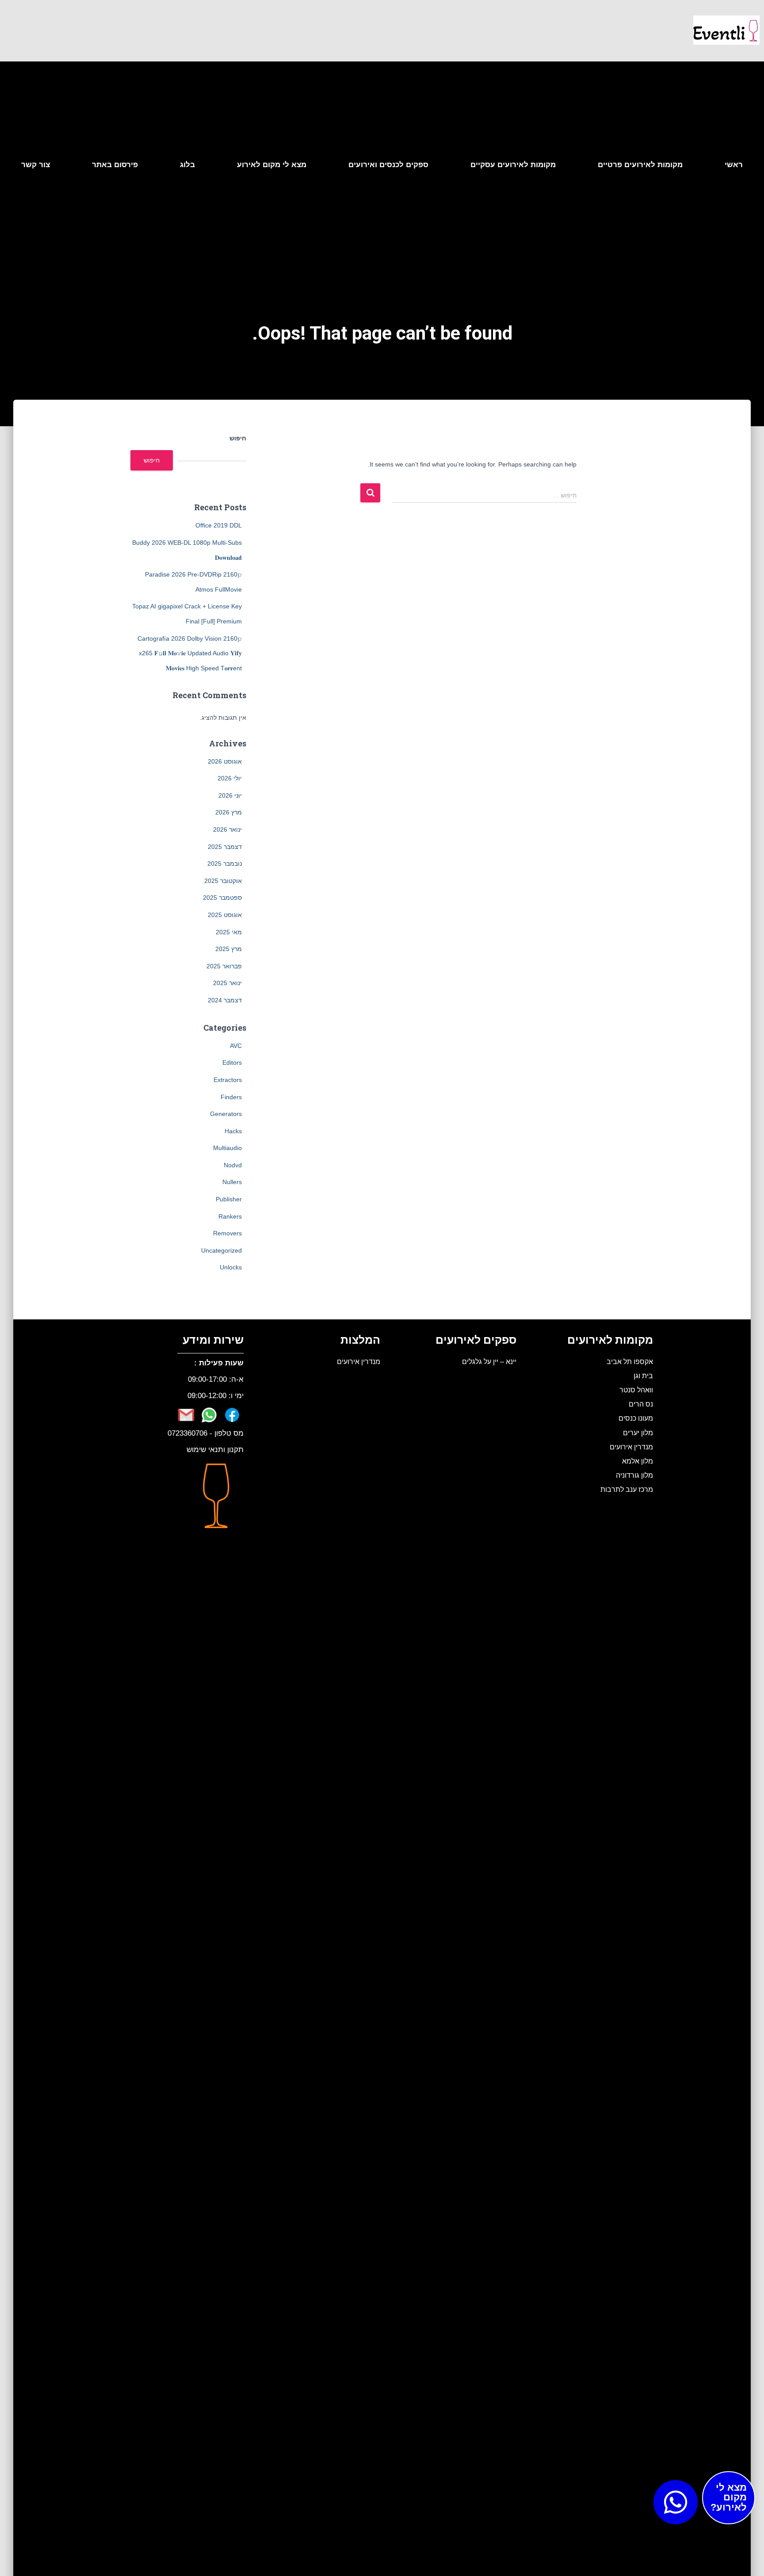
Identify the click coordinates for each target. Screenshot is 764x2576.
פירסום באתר (115, 165)
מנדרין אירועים (631, 1447)
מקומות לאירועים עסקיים (513, 165)
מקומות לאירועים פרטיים (640, 165)
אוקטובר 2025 (223, 881)
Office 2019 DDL (219, 525)
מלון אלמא (638, 1461)
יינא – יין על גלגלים (489, 1361)
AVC (236, 1046)
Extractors (228, 1080)
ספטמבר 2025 (222, 898)
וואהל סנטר (636, 1390)
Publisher (229, 1199)
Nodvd (233, 1165)
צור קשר (36, 165)
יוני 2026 (230, 795)
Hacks (233, 1131)
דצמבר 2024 (225, 1000)
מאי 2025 (229, 932)
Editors (232, 1063)
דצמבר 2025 (225, 847)
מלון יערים (638, 1433)
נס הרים (641, 1404)
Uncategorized (222, 1250)
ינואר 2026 (227, 829)
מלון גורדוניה (634, 1475)
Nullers (232, 1182)
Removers (227, 1233)
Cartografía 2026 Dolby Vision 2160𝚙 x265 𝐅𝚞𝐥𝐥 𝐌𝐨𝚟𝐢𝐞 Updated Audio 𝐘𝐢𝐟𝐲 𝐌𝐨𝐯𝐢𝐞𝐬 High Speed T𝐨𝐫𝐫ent (190, 653)
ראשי (734, 165)
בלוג (187, 165)
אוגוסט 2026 (225, 761)
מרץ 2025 (229, 949)
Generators (226, 1114)
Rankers (230, 1216)
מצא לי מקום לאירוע (272, 165)
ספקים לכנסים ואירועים (388, 165)
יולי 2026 (230, 778)
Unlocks (231, 1267)
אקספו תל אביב (630, 1361)
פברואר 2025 (224, 966)
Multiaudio (227, 1148)
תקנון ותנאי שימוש (215, 1450)
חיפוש (238, 438)
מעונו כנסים (636, 1418)
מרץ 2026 (229, 812)
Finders (231, 1097)
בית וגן (643, 1376)
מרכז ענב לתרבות (627, 1489)
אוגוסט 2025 (225, 915)
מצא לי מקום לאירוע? (729, 2498)
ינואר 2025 (227, 983)
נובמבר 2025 (225, 864)
